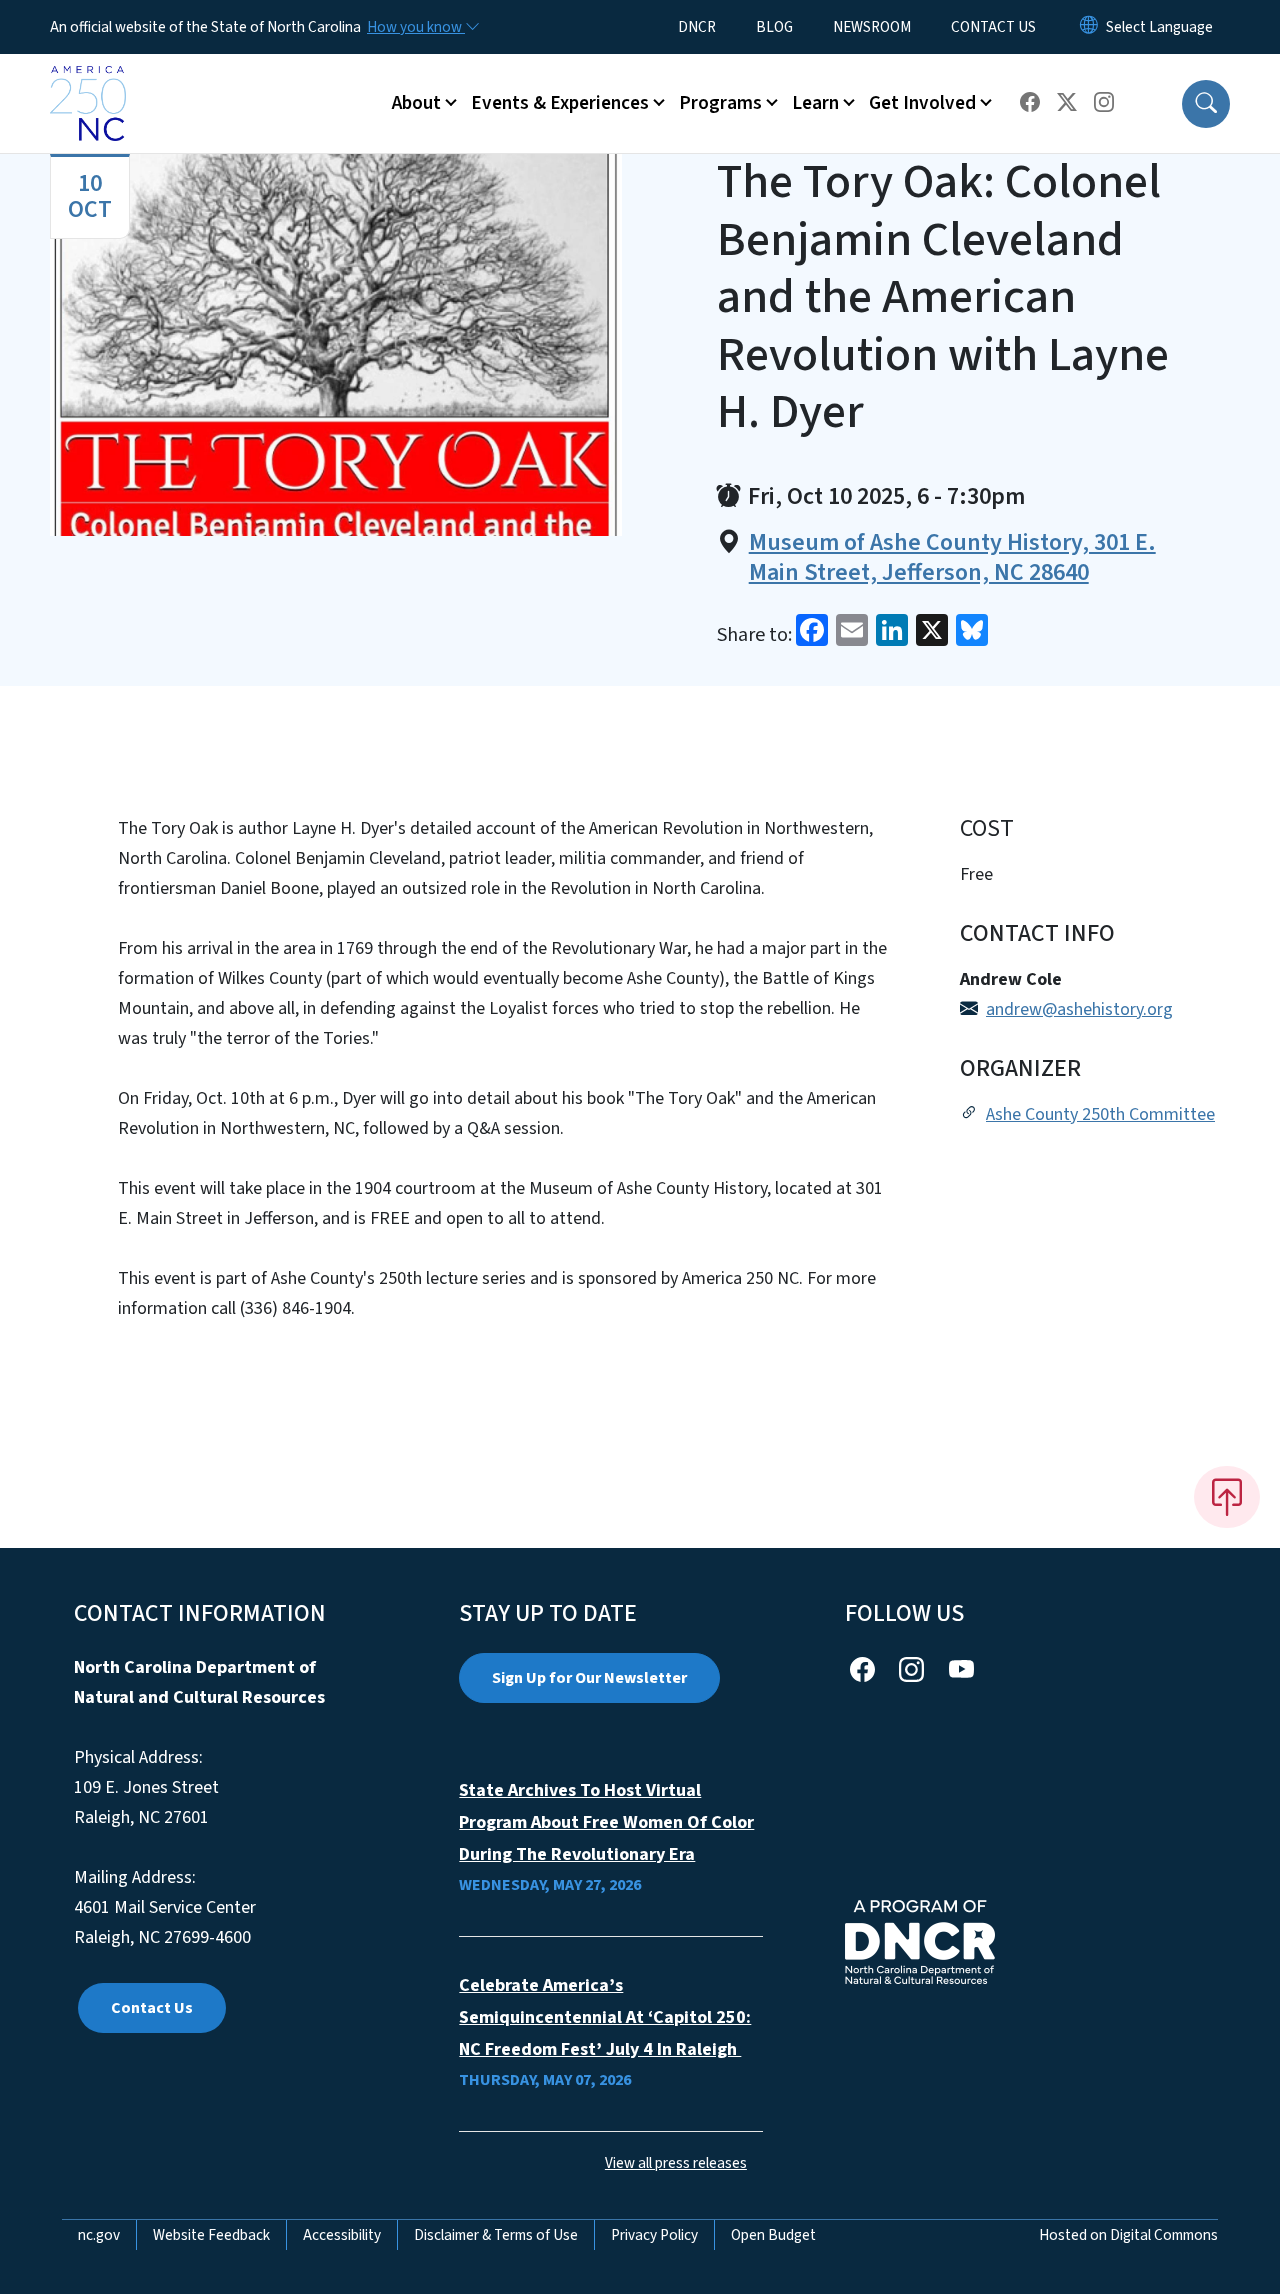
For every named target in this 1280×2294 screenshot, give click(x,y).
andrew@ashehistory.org (1079, 1009)
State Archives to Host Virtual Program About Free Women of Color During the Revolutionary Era (606, 1822)
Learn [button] (815, 103)
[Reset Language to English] (1089, 27)
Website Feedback (211, 2235)
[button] (1206, 104)
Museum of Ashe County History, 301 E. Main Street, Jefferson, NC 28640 (952, 558)
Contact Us (152, 2008)
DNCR (697, 27)
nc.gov (99, 2235)
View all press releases (676, 2163)
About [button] (416, 103)
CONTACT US (993, 27)
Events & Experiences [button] (560, 103)
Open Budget (773, 2235)
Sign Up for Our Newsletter (589, 1678)
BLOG (774, 27)
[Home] (88, 81)
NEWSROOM (872, 27)
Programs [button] (720, 103)
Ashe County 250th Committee (1100, 1114)
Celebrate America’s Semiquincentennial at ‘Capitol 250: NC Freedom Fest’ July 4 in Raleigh (605, 2017)
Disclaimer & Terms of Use (496, 2235)
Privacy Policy (654, 2235)
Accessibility (342, 2235)
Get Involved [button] (922, 103)
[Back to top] (1227, 1497)
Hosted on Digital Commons (1128, 2235)
